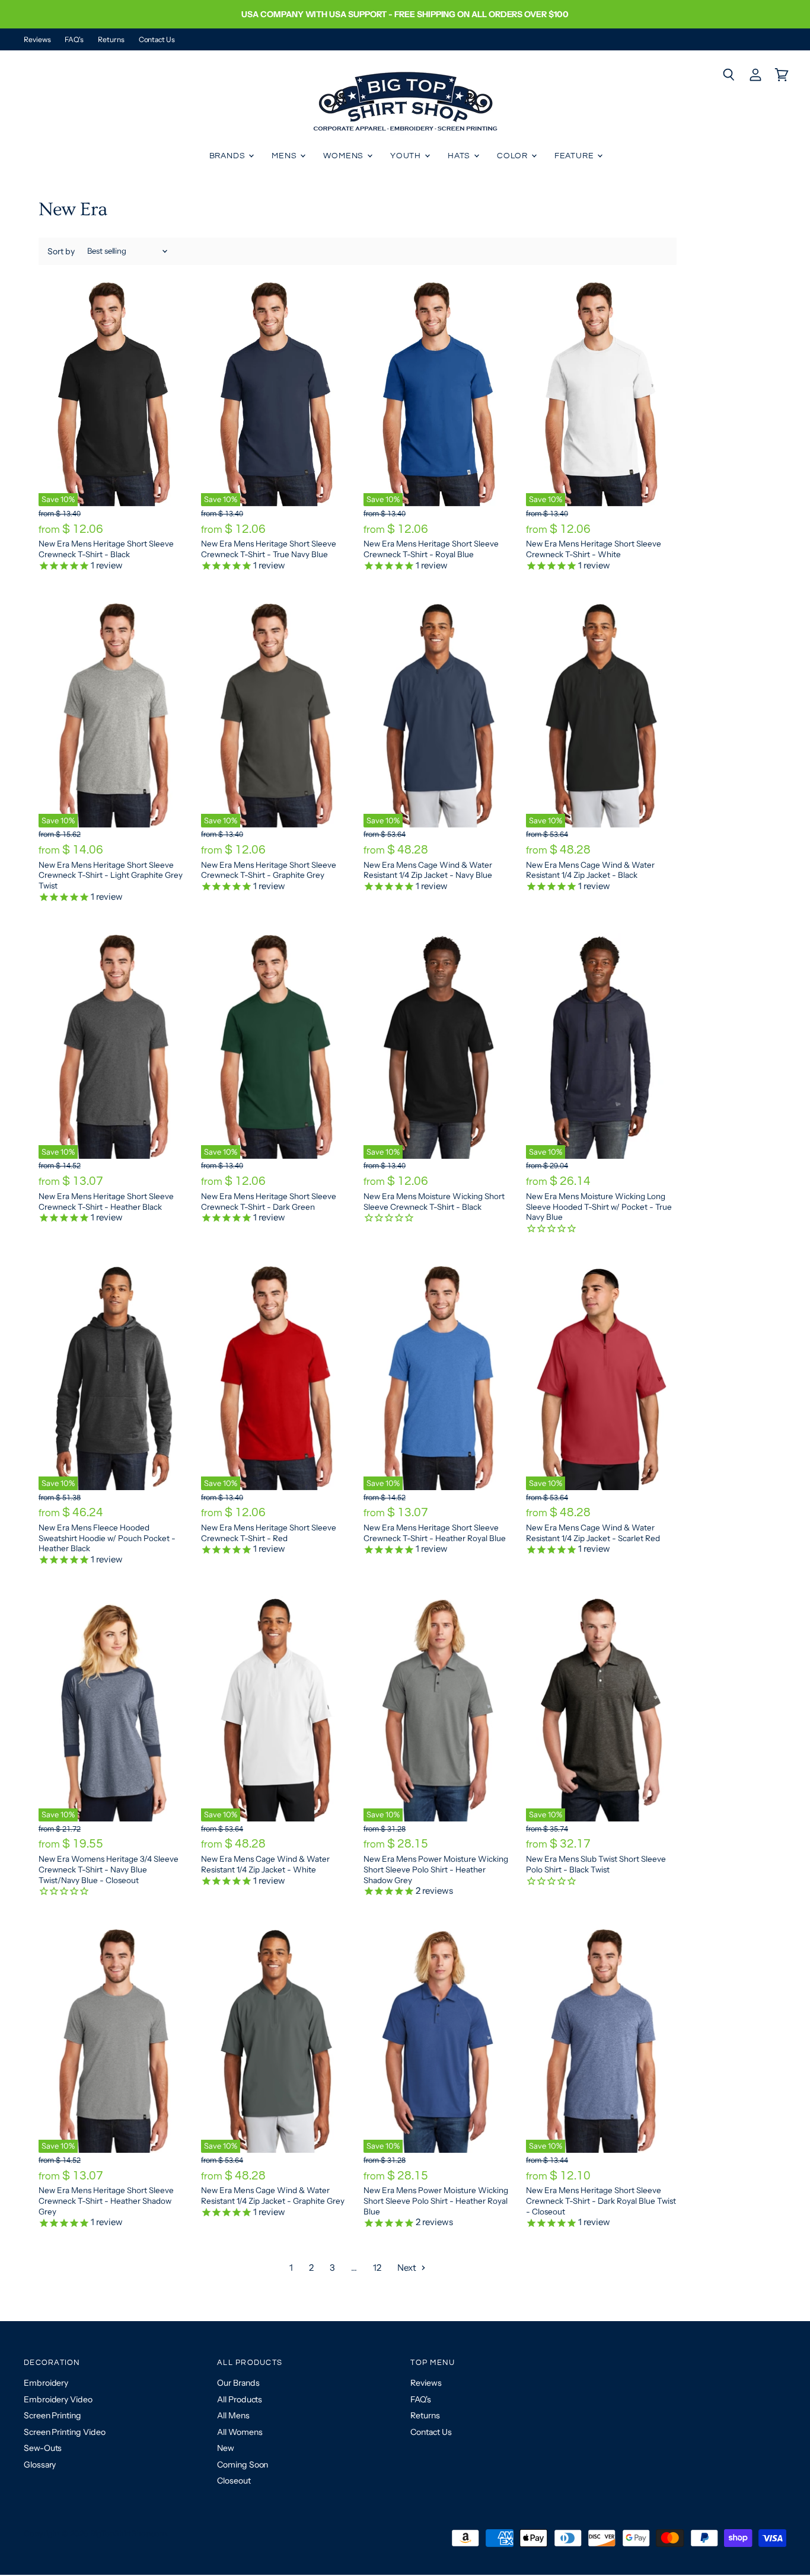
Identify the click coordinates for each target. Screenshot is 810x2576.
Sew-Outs (43, 2448)
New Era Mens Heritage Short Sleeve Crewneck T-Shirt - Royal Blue (431, 549)
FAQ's (74, 40)
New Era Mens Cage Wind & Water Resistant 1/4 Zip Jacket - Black (590, 870)
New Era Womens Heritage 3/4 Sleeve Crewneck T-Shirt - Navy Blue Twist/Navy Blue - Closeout (109, 1869)
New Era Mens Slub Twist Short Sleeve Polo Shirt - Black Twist (596, 1864)
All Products (240, 2399)
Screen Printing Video (64, 2432)
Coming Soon (243, 2465)
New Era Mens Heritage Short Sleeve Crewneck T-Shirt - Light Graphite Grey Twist (111, 875)
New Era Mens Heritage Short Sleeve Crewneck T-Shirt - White (594, 549)
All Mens (233, 2415)
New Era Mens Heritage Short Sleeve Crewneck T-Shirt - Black (106, 549)
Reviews (37, 40)
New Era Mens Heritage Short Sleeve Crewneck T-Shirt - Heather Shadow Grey (106, 2201)
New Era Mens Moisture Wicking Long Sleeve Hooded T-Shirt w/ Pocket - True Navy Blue (599, 1206)
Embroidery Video (58, 2399)
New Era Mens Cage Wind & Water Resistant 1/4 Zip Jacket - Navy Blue (428, 870)
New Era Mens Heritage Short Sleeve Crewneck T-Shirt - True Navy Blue (269, 549)
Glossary (40, 2465)
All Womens (240, 2432)
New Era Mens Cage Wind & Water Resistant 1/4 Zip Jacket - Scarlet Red (593, 1533)
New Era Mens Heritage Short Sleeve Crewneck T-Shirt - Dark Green (269, 1201)
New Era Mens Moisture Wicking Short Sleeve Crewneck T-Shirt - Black (434, 1201)
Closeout (234, 2481)
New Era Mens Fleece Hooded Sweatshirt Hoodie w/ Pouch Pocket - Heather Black (107, 1538)
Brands (229, 156)
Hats (460, 156)
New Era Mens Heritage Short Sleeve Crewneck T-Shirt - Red (269, 1533)
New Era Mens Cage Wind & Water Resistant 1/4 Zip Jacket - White (265, 1864)
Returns (111, 40)
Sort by (61, 251)
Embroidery (46, 2383)
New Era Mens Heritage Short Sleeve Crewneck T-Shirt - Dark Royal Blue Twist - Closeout (601, 2201)
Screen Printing (52, 2415)
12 (377, 2267)
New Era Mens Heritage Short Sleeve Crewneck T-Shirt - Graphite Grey (269, 870)
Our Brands (238, 2383)
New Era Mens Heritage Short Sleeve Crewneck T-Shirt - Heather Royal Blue (435, 1533)
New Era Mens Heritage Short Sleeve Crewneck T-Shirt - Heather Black (106, 1201)
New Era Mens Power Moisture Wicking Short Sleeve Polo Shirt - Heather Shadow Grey (436, 1869)
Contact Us (157, 40)
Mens (285, 156)
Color (514, 156)
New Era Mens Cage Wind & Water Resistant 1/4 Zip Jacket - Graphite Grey (273, 2195)
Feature (575, 156)
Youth (407, 156)
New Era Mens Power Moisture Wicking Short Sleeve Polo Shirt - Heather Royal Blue (436, 2201)
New (226, 2448)
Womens (345, 156)
